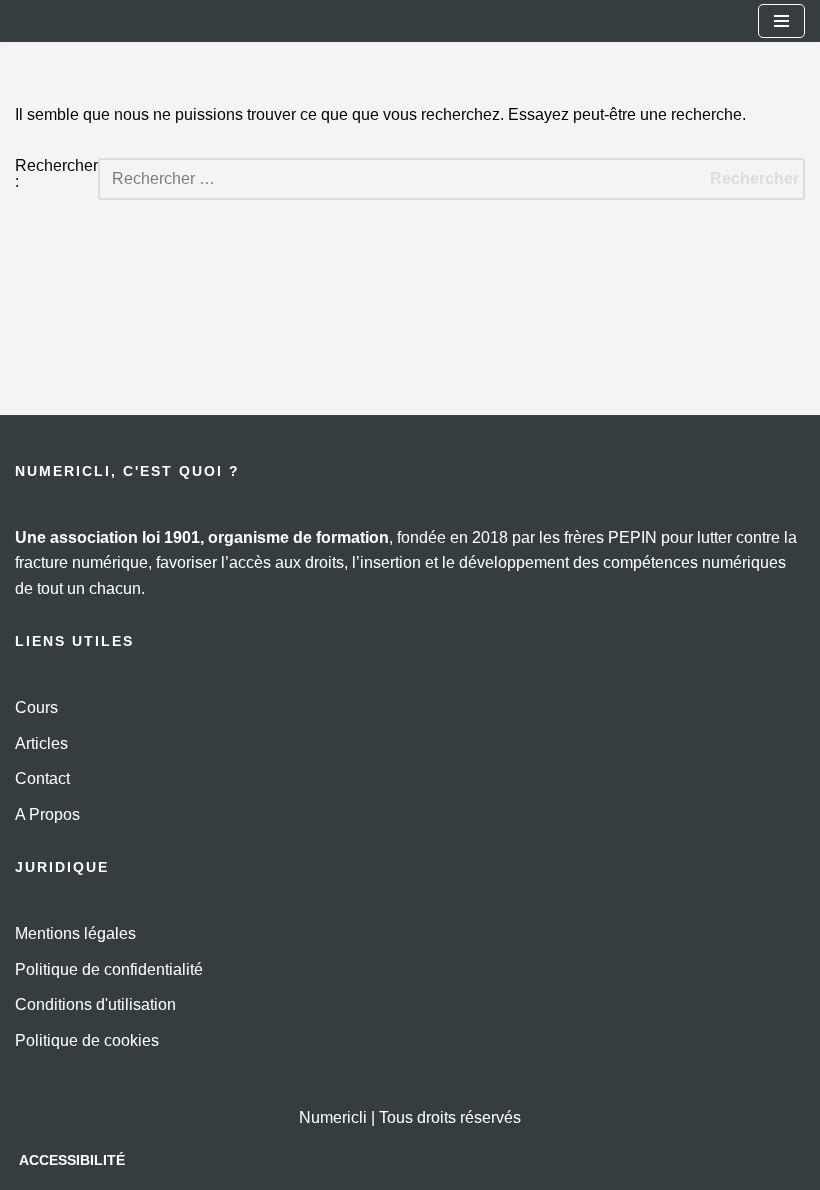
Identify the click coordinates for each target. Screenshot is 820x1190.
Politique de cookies (87, 1040)
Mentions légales (75, 933)
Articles (41, 743)
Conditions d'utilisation (95, 1004)
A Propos (47, 814)
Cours (36, 707)
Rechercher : (56, 174)
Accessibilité (72, 1160)
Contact (42, 778)
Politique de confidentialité (109, 969)
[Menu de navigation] (781, 21)
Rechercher (754, 178)
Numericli (333, 1117)
